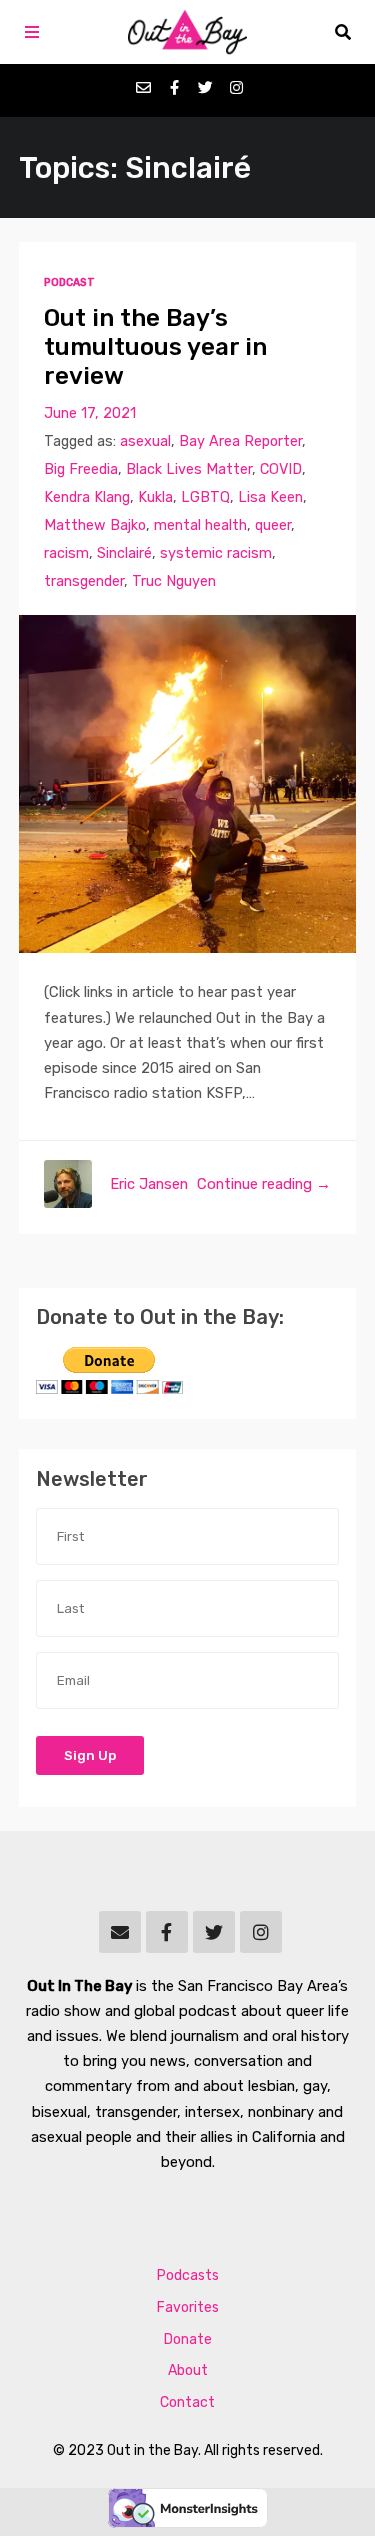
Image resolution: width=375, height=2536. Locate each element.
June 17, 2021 (90, 413)
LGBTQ (205, 497)
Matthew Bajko (95, 525)
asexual (145, 441)
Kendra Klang (87, 497)
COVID (281, 469)
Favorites (188, 2307)
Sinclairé (124, 553)
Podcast (69, 282)
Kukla (155, 497)
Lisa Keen (270, 497)
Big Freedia (81, 469)
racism (66, 553)
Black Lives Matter (189, 469)
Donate (188, 2339)
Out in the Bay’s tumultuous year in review (155, 346)
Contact (187, 2402)
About (188, 2370)
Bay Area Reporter (240, 441)
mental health (200, 525)
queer (273, 525)
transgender (84, 581)
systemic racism (216, 553)
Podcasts (188, 2275)
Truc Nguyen (174, 581)
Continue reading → (264, 1184)
